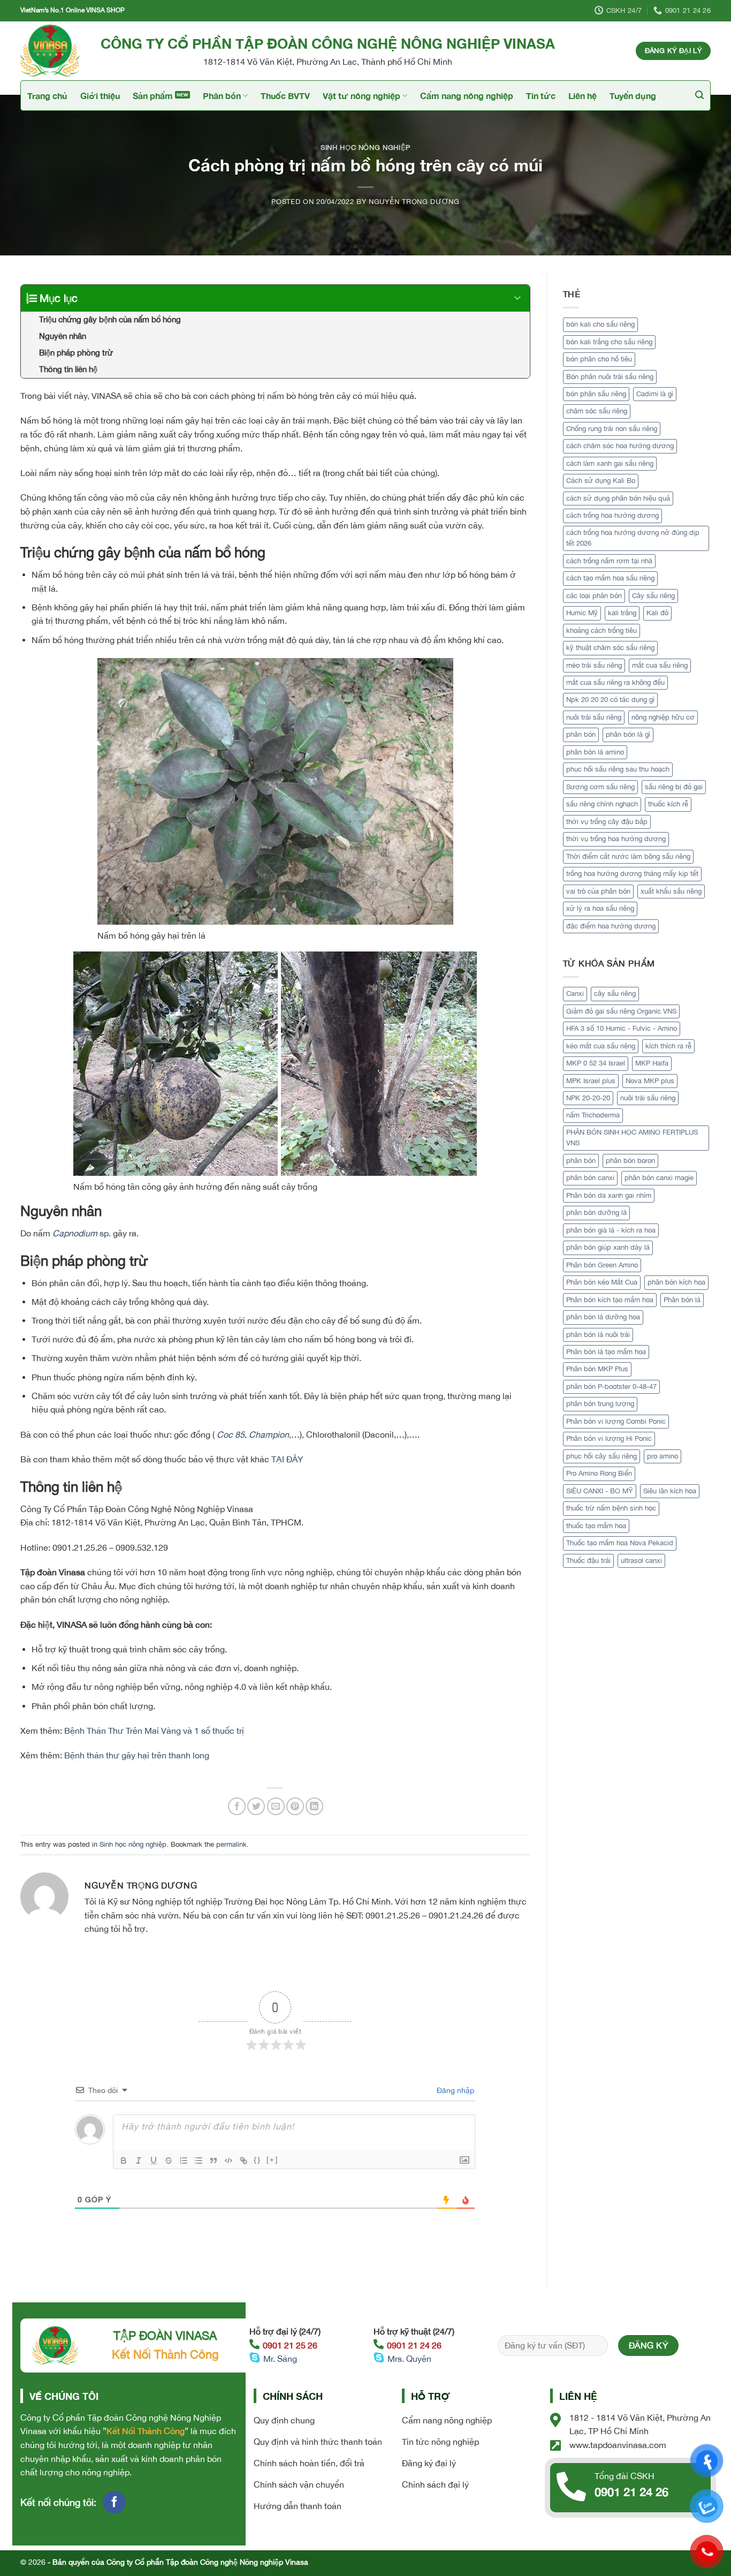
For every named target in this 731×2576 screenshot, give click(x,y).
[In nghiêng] (139, 2160)
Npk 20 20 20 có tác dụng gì (610, 700)
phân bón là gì (628, 734)
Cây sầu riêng (653, 596)
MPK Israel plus (591, 1081)
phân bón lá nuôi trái (598, 1335)
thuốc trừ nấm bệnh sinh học (611, 1508)
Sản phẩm (153, 96)
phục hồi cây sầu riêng (601, 1456)
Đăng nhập (454, 2090)
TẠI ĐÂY (287, 1459)
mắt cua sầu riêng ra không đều (615, 682)
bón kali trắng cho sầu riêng (609, 342)
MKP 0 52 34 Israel (596, 1063)
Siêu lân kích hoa (670, 1491)
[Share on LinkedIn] (314, 1806)
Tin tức (541, 96)
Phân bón (222, 96)
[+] (272, 2160)
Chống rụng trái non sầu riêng (612, 429)
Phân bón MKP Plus (597, 1369)
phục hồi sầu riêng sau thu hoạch (618, 769)
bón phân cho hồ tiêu (599, 359)
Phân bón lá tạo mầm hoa (606, 1352)
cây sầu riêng (615, 994)
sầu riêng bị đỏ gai (674, 787)
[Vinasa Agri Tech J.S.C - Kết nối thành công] (52, 51)
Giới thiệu (100, 96)
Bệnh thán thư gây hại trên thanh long (137, 1755)
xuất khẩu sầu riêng (671, 891)
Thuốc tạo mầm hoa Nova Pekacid (620, 1543)
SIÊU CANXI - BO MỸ (600, 1491)
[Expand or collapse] (518, 298)
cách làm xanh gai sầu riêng (610, 463)
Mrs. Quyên (409, 2359)
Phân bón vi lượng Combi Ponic (616, 1421)
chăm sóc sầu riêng (597, 411)
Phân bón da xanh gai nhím (609, 1195)
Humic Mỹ (582, 613)
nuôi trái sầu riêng (594, 717)
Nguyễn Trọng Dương (414, 202)
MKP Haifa (652, 1063)
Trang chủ (47, 96)
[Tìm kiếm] (699, 95)
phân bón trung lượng (600, 1404)
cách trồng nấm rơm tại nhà (609, 561)
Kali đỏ (657, 613)
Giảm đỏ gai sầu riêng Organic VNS (621, 1011)
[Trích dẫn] (214, 2160)
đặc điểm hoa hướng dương (611, 926)
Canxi (575, 994)
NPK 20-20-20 (588, 1098)
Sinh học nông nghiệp (365, 148)
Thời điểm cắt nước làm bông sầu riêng (628, 856)
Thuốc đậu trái (588, 1561)
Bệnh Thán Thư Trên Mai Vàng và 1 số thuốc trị (154, 1731)
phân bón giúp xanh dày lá (608, 1247)
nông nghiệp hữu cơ (663, 717)
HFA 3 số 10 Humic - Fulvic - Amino (622, 1028)
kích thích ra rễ (668, 1046)
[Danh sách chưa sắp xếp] (199, 2160)
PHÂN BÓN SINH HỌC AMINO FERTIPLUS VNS (632, 1138)
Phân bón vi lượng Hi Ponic (609, 1438)
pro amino (663, 1456)
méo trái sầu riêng (594, 665)
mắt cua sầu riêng (660, 665)
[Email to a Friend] (276, 1806)
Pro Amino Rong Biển (599, 1473)
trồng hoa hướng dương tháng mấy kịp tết (632, 874)
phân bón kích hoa (676, 1282)
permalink (231, 1844)
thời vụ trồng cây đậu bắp (607, 822)
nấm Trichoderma (593, 1115)
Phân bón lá (682, 1300)
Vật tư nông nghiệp (361, 96)
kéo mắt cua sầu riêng (601, 1046)
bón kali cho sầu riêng (600, 324)
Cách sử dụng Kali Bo (601, 481)
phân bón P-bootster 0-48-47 (611, 1387)
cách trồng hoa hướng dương (612, 515)
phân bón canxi (590, 1178)
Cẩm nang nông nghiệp (467, 96)
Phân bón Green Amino (602, 1265)
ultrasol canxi (641, 1561)
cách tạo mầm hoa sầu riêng (610, 578)
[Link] (243, 2160)
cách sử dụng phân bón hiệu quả (618, 498)
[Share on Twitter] (256, 1806)
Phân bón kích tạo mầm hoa (610, 1300)
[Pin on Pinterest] (295, 1806)
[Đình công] (169, 2160)
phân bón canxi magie (659, 1178)
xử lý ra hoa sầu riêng (600, 908)
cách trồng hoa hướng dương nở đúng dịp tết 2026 (633, 538)
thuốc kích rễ (668, 804)
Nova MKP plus (650, 1081)
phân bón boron (630, 1161)
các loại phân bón (594, 596)
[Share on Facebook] (237, 1806)
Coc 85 (231, 1434)
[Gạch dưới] (154, 2160)
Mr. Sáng (280, 2359)
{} (257, 2160)
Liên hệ (582, 96)
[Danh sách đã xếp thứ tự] (184, 2160)
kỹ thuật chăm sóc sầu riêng (610, 648)
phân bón (581, 734)
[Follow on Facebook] (114, 2502)
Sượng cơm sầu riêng (600, 787)
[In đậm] (124, 2160)
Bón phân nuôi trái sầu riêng (610, 377)
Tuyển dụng (633, 96)
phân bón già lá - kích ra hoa (611, 1230)
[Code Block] (229, 2160)
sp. (83, 1233)
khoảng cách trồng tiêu (601, 630)
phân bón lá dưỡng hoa (603, 1317)
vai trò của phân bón (598, 891)
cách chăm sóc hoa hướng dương (620, 446)
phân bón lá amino (595, 752)
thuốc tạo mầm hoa (596, 1526)
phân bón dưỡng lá (596, 1213)
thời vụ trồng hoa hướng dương (616, 839)
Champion (269, 1434)
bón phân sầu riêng (596, 394)
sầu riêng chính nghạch (602, 804)
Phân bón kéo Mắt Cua (602, 1282)
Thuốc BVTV (285, 96)
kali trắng (622, 613)
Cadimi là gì (655, 394)
